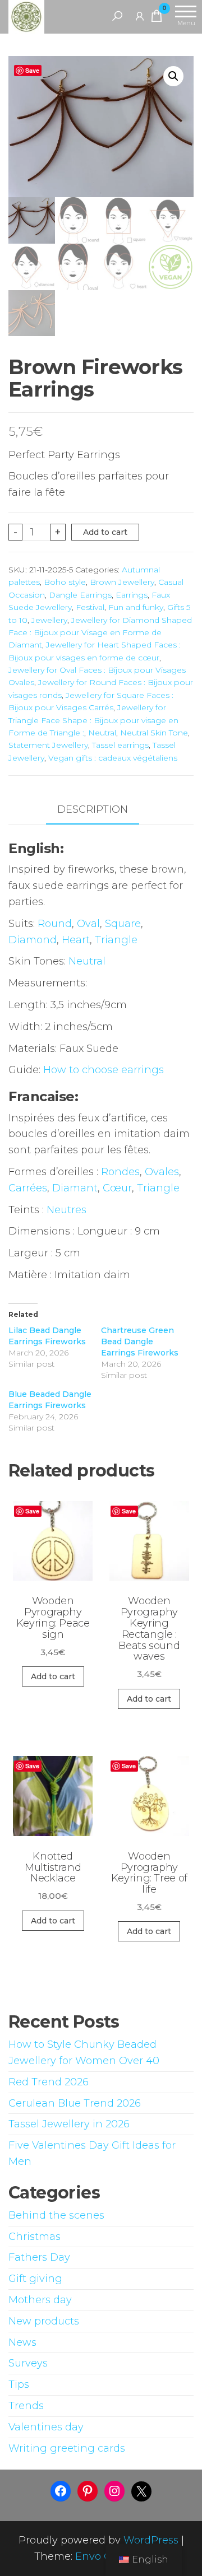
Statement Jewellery (48, 745)
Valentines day (46, 2427)
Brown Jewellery (122, 582)
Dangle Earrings (80, 595)
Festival (90, 607)
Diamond (33, 940)
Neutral (102, 733)
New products (44, 2321)
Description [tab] (93, 809)
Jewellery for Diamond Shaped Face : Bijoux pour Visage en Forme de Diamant (100, 633)
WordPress (151, 2540)
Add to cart (105, 532)
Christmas (35, 2237)
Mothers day (40, 2300)
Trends (26, 2406)
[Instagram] (114, 2491)
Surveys (28, 2363)
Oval (88, 924)
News (22, 2342)
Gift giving (35, 2279)
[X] (141, 2491)
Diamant (75, 1188)
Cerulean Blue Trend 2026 (75, 2103)
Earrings (132, 595)
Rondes (120, 1172)
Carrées (28, 1188)
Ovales (162, 1172)
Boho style (65, 582)
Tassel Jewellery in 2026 (69, 2124)
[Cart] (157, 18)
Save (32, 70)
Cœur (117, 1188)
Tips (19, 2384)
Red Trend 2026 (49, 2082)
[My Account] (140, 16)
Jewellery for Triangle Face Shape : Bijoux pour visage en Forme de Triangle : (93, 720)
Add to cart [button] (53, 1676)
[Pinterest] (88, 2491)
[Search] (117, 16)
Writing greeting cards (67, 2448)
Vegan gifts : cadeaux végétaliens (113, 758)
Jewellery (49, 620)
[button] (173, 76)
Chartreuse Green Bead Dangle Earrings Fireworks (140, 1341)
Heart (76, 940)
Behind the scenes (56, 2215)
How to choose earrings (104, 1070)
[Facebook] (61, 2491)
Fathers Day (39, 2257)
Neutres (66, 1210)
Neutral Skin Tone (154, 733)
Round (55, 924)
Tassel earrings (120, 745)
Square (123, 924)
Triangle (116, 940)
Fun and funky (136, 607)
